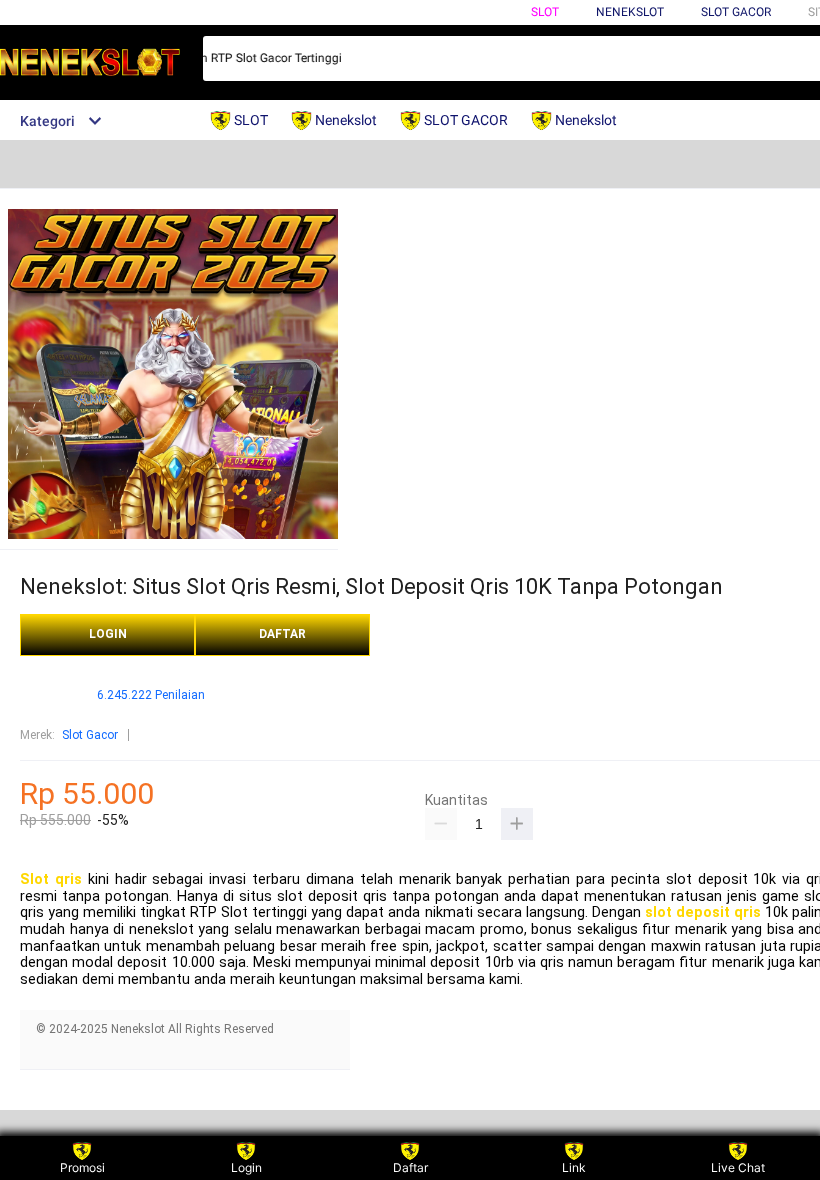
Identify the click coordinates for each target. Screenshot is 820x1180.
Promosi (82, 1167)
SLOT (545, 12)
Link (574, 1167)
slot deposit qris (703, 912)
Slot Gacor (736, 12)
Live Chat (738, 1167)
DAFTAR (282, 634)
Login (246, 1167)
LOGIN (108, 634)
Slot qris (51, 879)
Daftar (410, 1167)
